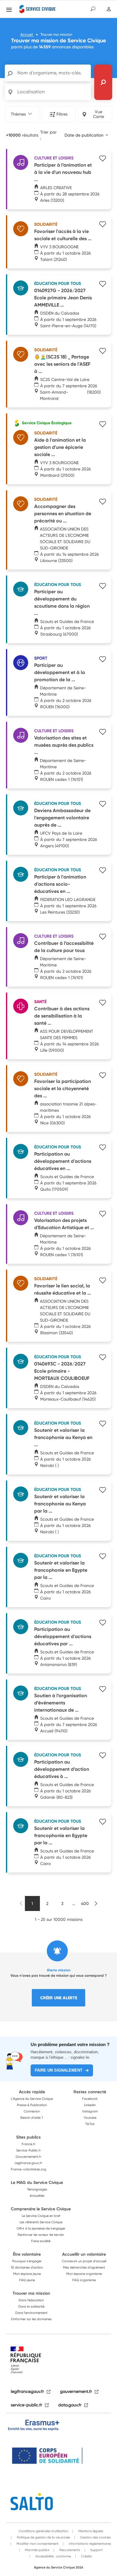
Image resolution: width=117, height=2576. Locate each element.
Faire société (41, 2241)
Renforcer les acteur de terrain (41, 2235)
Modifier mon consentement (37, 2544)
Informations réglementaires (89, 2544)
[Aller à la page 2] (96, 1903)
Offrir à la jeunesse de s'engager (41, 2228)
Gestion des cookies (95, 2537)
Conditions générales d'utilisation (43, 2531)
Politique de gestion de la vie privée (43, 2537)
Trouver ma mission (31, 2293)
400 (85, 1903)
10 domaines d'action (27, 2267)
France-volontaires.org (28, 2169)
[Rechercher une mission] (103, 82)
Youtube (90, 2118)
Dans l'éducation (31, 2300)
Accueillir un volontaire (84, 2254)
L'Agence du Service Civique (32, 2099)
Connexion (32, 2111)
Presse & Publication (32, 2105)
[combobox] (86, 135)
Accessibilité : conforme (53, 2556)
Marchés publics (37, 2550)
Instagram (90, 2111)
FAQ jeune (27, 2280)
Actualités (37, 2196)
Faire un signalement (59, 2070)
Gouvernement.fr (28, 2157)
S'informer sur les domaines (31, 2319)
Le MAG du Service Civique (37, 2182)
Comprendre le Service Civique (41, 2209)
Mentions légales (90, 2531)
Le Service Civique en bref (41, 2216)
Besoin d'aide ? (32, 2118)
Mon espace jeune (27, 2274)
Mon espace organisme (84, 2274)
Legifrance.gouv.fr (28, 2163)
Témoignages (37, 2189)
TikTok (90, 2124)
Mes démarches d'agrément (84, 2267)
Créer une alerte (59, 1998)
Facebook (90, 2099)
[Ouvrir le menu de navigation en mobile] (9, 10)
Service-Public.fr (28, 2150)
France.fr (28, 2144)
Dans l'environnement (31, 2313)
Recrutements (69, 2550)
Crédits (86, 2556)
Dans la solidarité (31, 2306)
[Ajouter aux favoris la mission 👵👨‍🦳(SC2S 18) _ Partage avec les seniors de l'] (102, 352)
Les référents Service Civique (41, 2222)
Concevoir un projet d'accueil (84, 2261)
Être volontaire (27, 2254)
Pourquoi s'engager (27, 2261)
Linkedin (90, 2105)
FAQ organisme (84, 2280)
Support (96, 2550)
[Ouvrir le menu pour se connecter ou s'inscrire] (109, 9)
